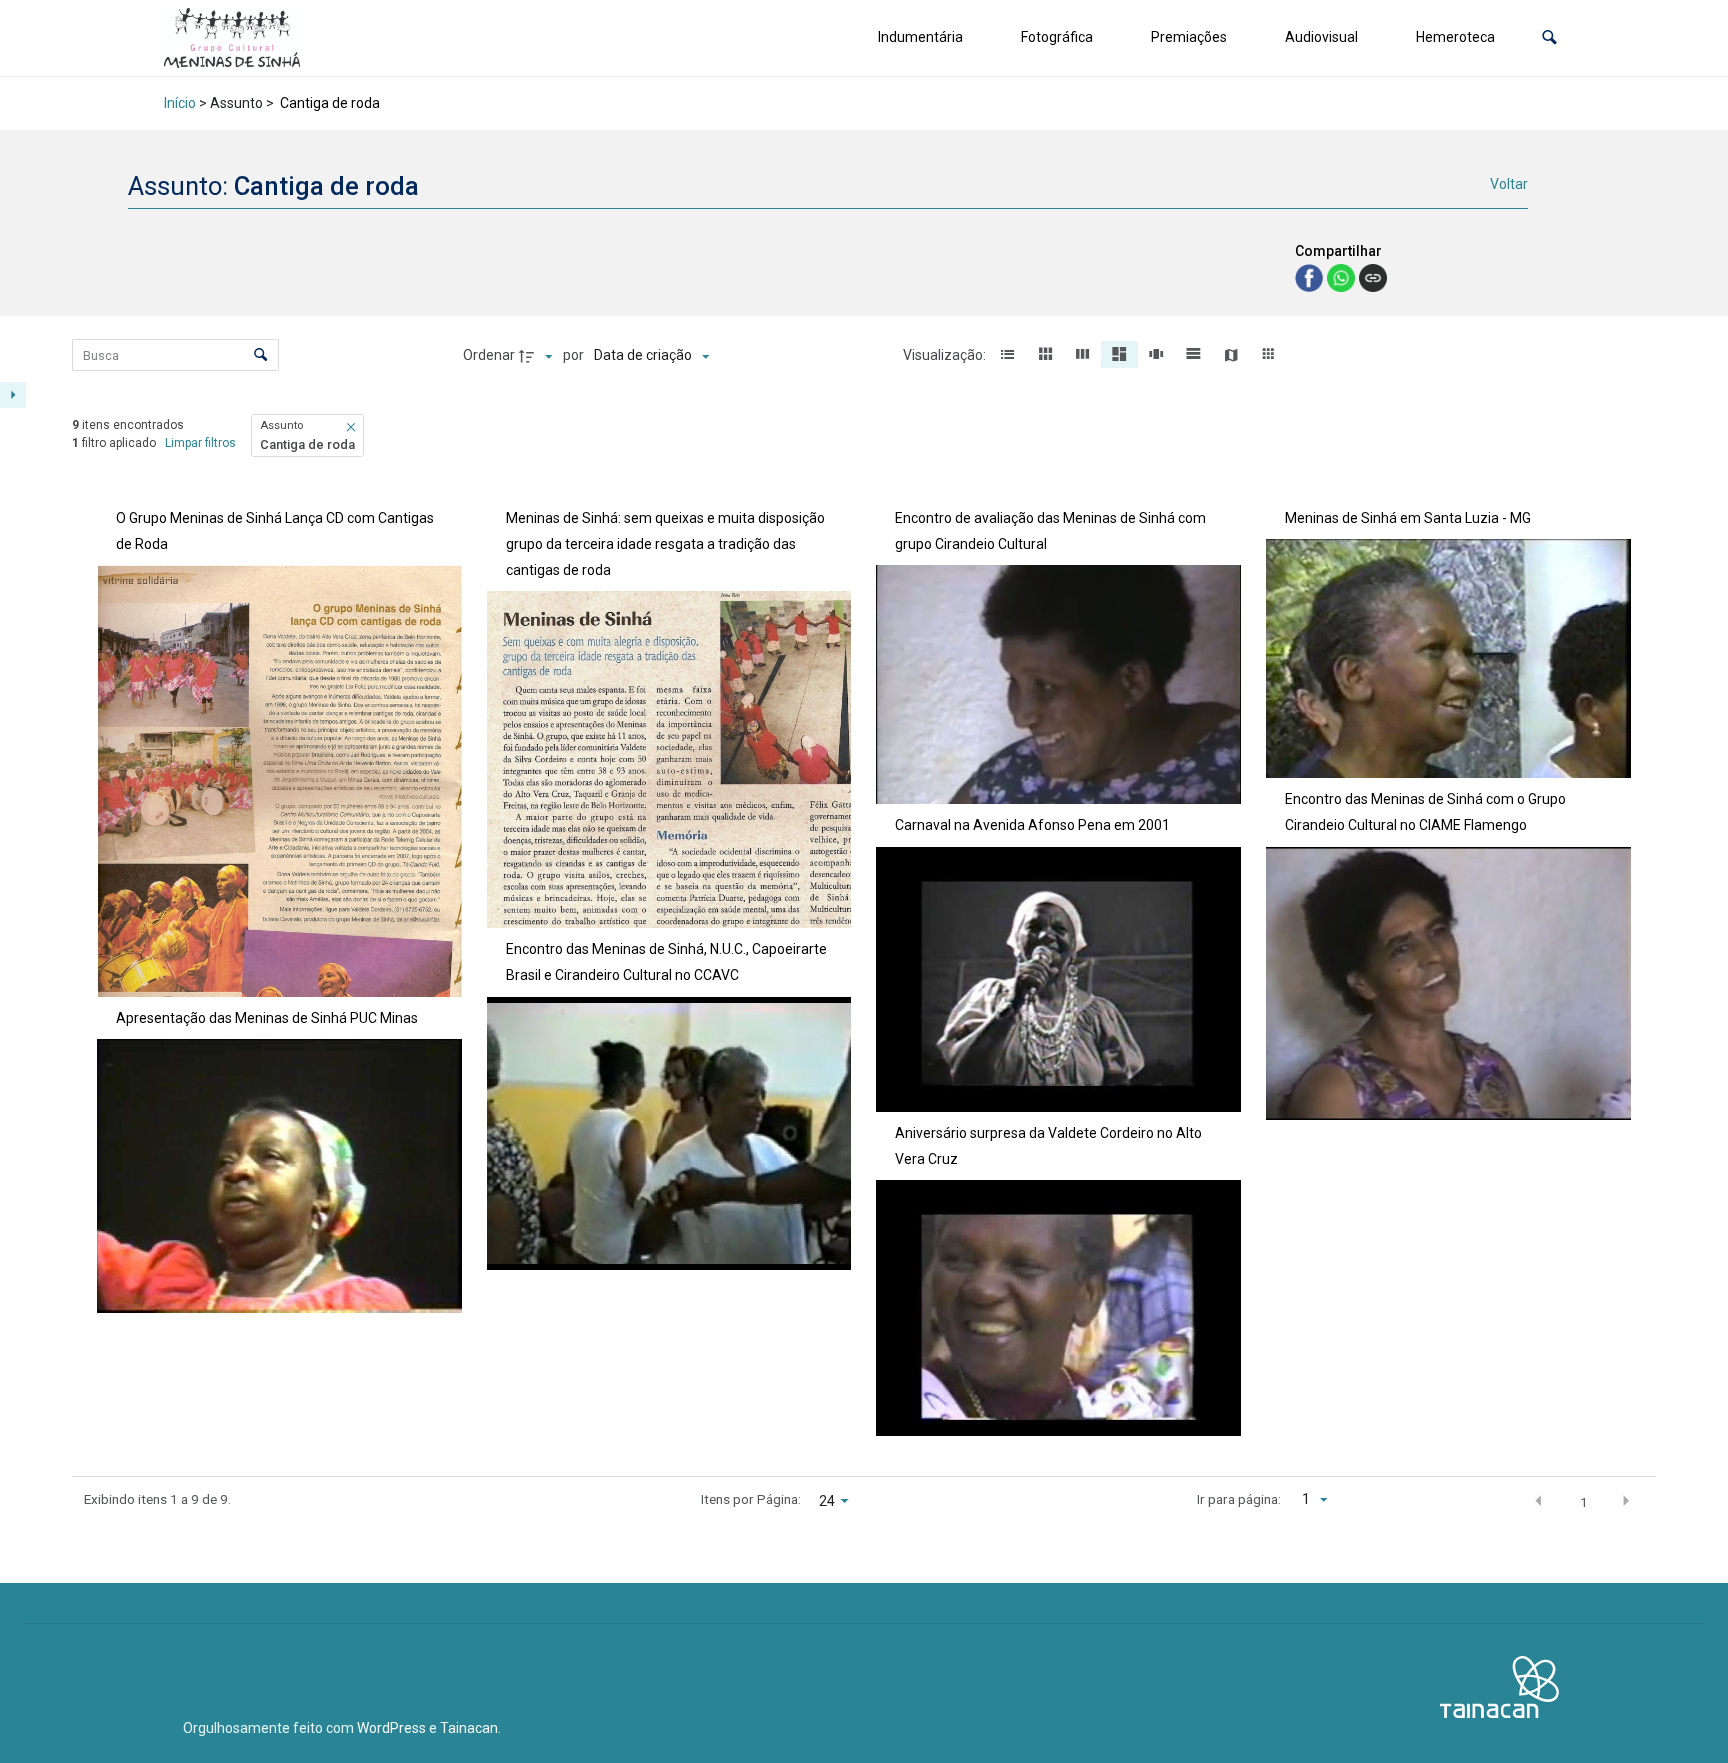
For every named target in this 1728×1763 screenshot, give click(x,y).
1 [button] (1584, 1502)
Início (180, 103)
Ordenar (489, 355)
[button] (1549, 37)
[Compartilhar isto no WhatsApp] (1343, 276)
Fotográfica (1057, 37)
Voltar (1509, 184)
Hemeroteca (1455, 37)
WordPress (391, 1728)
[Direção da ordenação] (538, 356)
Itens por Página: (751, 1499)
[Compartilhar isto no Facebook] (1311, 276)
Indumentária (920, 37)
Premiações (1189, 37)
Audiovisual (1321, 37)
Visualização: (946, 355)
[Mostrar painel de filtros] (13, 395)
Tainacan (469, 1728)
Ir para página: (1239, 1499)
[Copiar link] (1373, 278)
